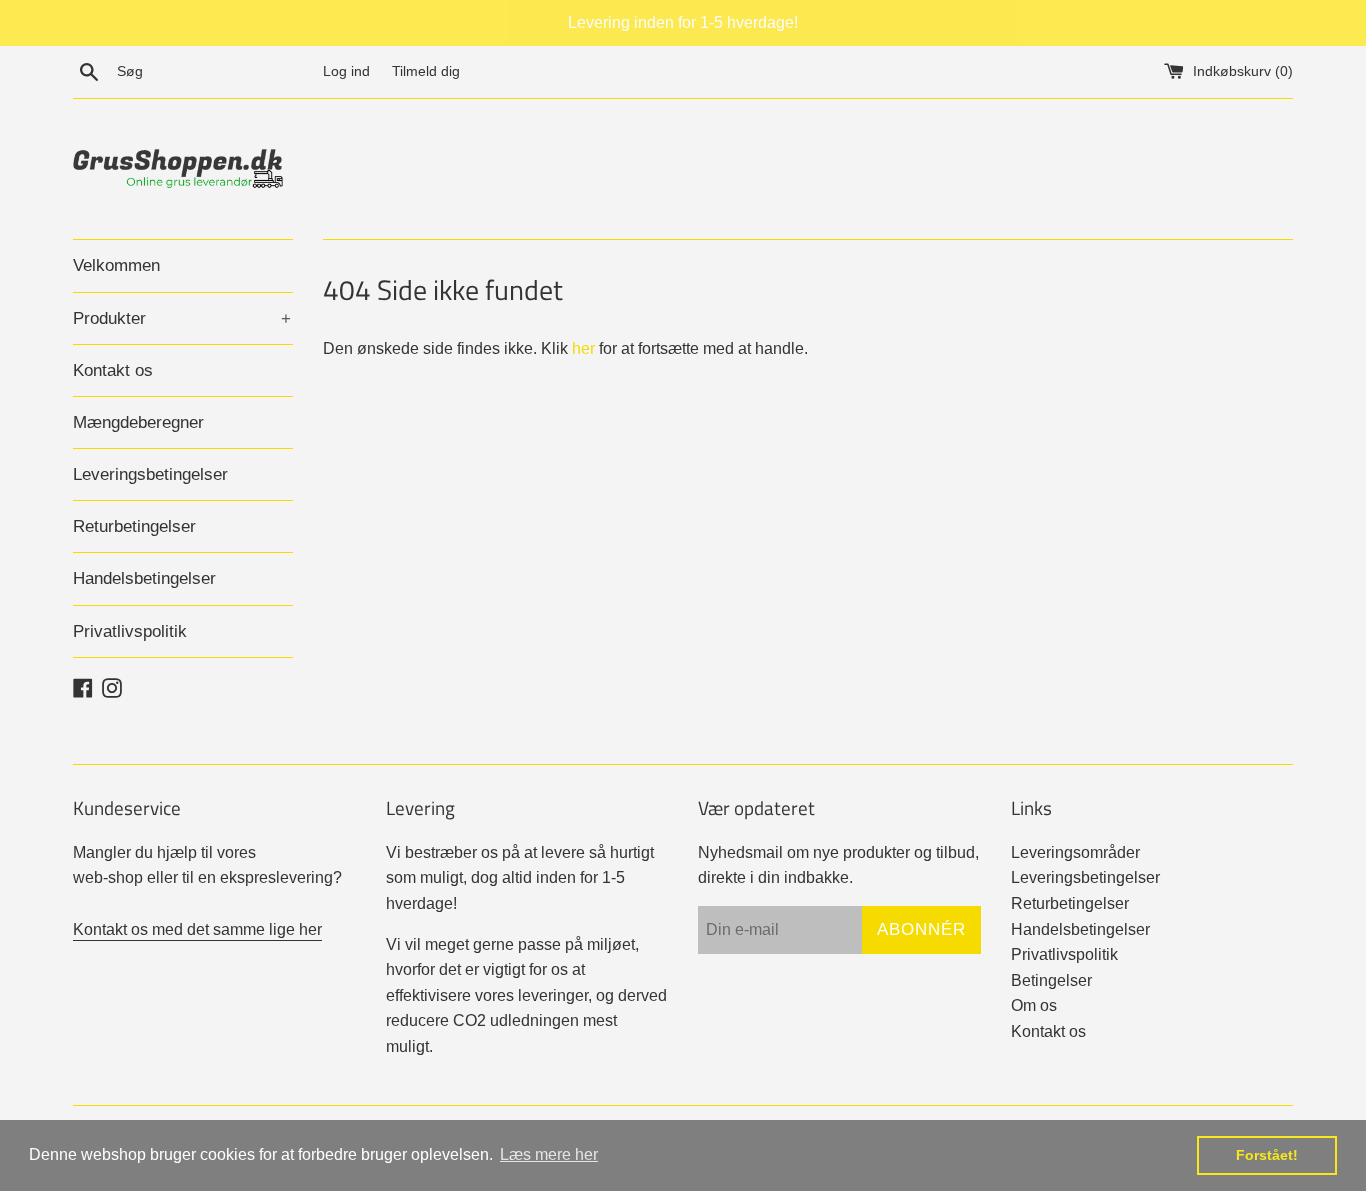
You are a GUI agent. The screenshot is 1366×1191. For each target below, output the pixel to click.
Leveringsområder (1075, 852)
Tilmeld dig (426, 71)
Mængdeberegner (138, 422)
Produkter (182, 318)
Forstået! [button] (1267, 1155)
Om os (1034, 1005)
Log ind (346, 71)
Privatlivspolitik (130, 631)
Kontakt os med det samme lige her (197, 929)
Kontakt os (113, 370)
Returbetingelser (134, 526)
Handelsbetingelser (144, 578)
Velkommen (116, 265)
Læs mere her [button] (549, 1154)
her (583, 348)
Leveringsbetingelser (150, 474)
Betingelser (1051, 980)
